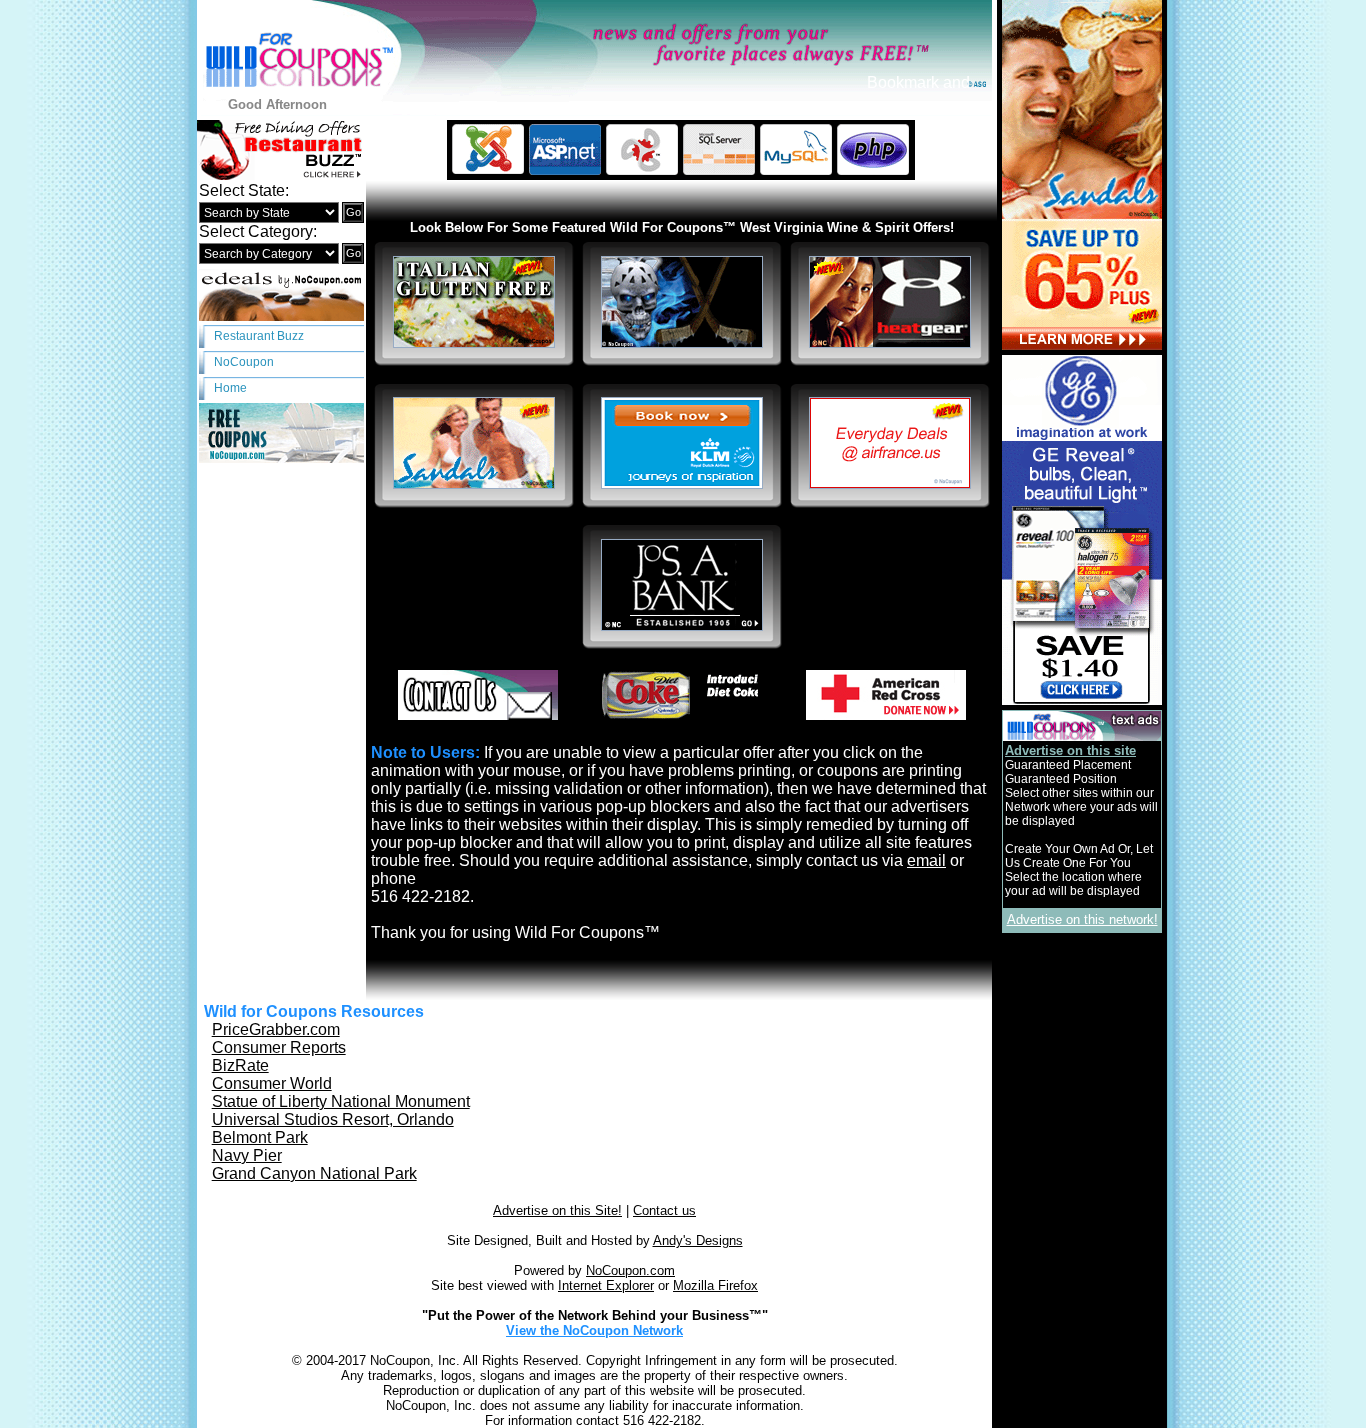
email (926, 860)
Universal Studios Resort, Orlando (333, 1119)
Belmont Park (260, 1137)
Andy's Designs (698, 1240)
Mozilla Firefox (715, 1285)
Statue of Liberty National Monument (341, 1101)
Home (230, 388)
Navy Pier (247, 1155)
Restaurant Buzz (259, 336)
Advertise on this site (1070, 750)
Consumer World (272, 1083)
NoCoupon (244, 362)
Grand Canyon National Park (314, 1173)
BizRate (240, 1065)
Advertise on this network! (1082, 919)
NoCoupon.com (630, 1270)
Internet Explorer (606, 1285)
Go (353, 212)
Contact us (664, 1210)
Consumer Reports (279, 1047)
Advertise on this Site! (557, 1210)
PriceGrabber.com (276, 1029)
